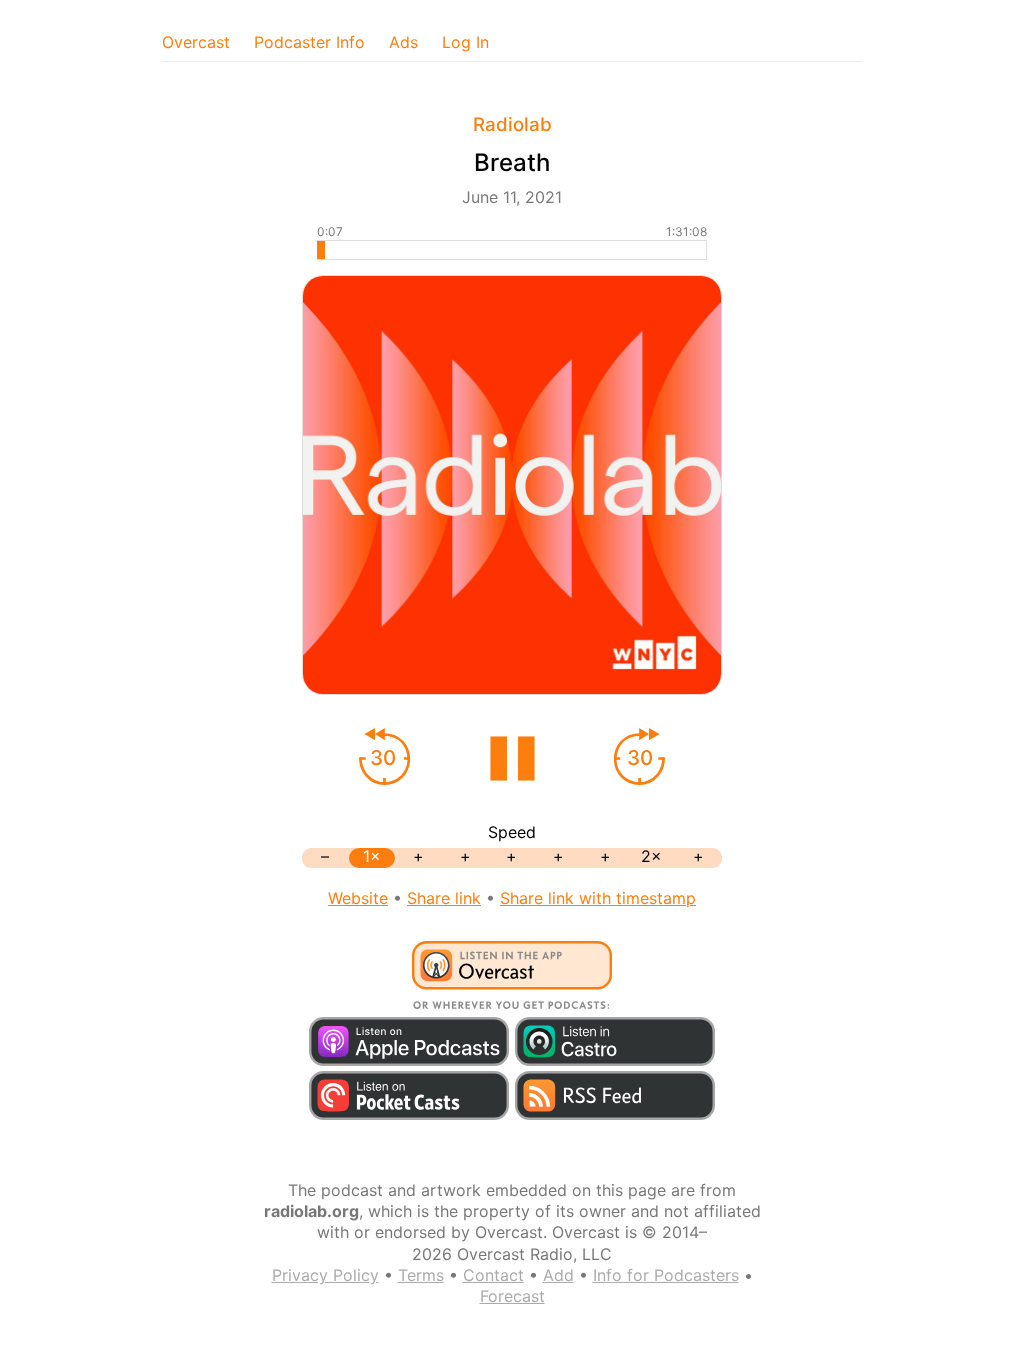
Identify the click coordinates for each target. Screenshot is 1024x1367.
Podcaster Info (309, 42)
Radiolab (512, 124)
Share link (444, 898)
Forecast (512, 1296)
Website (358, 898)
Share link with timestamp (598, 898)
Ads (403, 42)
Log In (465, 42)
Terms (421, 1275)
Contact (493, 1275)
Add (558, 1275)
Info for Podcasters (666, 1275)
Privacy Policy (325, 1275)
